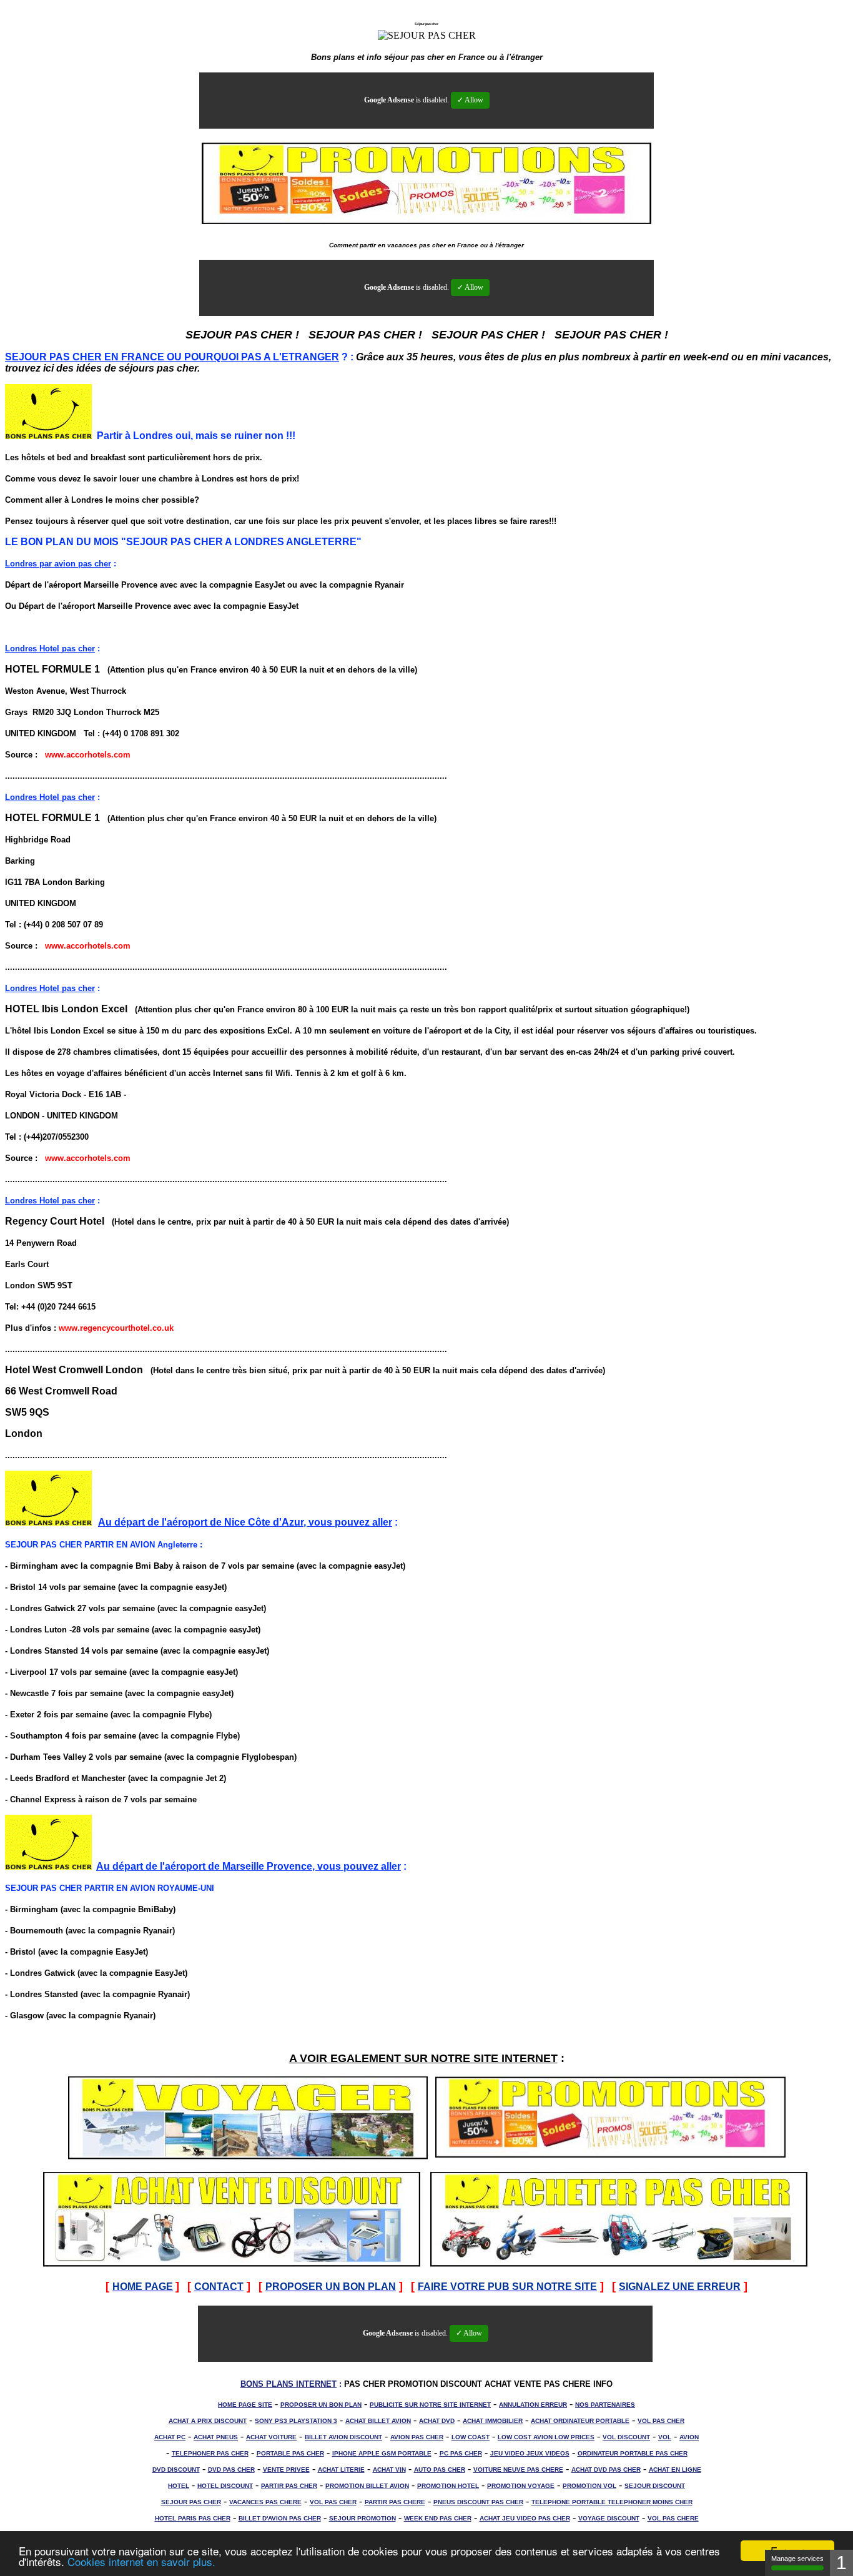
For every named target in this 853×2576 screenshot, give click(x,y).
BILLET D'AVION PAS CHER (280, 2518)
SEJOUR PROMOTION (362, 2518)
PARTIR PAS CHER (289, 2486)
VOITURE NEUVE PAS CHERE (518, 2470)
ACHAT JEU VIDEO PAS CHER (525, 2518)
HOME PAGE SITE (245, 2405)
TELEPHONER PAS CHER (210, 2453)
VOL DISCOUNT (626, 2437)
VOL (665, 2437)
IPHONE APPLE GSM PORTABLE (382, 2453)
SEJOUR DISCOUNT (655, 2486)
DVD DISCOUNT (176, 2470)
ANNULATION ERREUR (533, 2405)
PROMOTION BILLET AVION (367, 2486)
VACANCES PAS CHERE (265, 2502)
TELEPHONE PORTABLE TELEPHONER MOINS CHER (612, 2502)
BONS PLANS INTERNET (288, 2384)
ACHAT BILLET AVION (378, 2421)
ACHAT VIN (389, 2470)
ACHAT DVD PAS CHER (606, 2470)
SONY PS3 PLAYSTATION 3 (296, 2421)
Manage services (797, 2559)
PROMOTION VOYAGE (521, 2486)
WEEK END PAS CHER (438, 2518)
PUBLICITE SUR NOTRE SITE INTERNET (430, 2405)
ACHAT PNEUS (216, 2437)
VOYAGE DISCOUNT (609, 2518)
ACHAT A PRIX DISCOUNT (208, 2421)
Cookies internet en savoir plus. (141, 2561)
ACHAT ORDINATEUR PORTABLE (580, 2421)
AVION (689, 2437)
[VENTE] (232, 2263)
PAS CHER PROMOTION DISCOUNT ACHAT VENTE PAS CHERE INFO (478, 2384)
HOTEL (179, 2486)
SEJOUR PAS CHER (191, 2502)
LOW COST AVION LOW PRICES (546, 2437)
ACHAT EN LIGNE (675, 2470)
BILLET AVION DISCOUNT (343, 2437)
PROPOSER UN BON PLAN (321, 2405)
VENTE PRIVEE (286, 2470)
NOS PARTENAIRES (605, 2405)
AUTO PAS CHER (440, 2470)
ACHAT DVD (437, 2421)
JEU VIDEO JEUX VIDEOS (530, 2453)
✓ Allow (470, 100)
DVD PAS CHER (231, 2470)
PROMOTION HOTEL (448, 2486)
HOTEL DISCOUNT (225, 2486)
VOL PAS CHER (661, 2421)
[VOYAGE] (248, 2156)
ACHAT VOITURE (271, 2437)
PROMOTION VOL (589, 2486)
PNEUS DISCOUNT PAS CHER (478, 2502)
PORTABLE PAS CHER (290, 2453)
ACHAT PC (170, 2437)
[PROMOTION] (610, 2156)
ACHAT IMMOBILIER (493, 2421)
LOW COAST (471, 2437)
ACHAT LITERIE (341, 2470)
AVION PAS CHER (417, 2437)
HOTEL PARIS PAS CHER (193, 2518)
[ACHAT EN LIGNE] (619, 2263)
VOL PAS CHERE (673, 2518)
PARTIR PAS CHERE (395, 2502)
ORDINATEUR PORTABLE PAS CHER (633, 2453)
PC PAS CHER (461, 2453)
